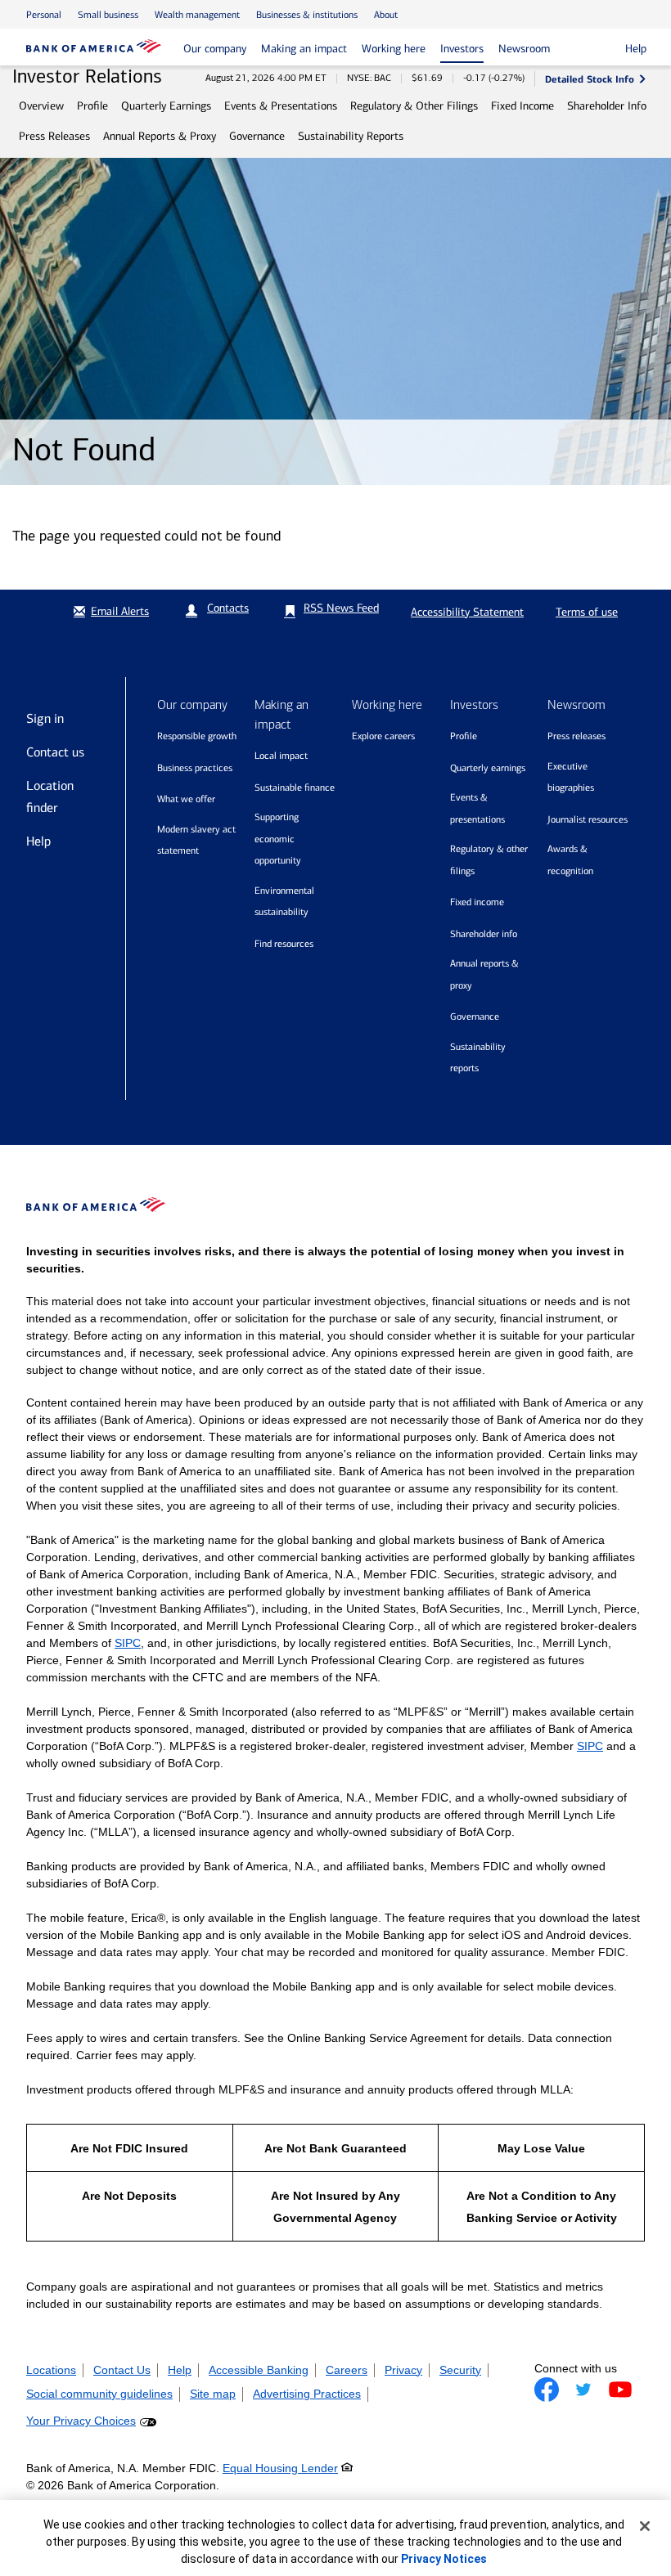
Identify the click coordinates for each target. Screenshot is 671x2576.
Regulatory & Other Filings (414, 106)
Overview (41, 106)
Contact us (55, 752)
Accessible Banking (259, 2370)
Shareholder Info (607, 106)
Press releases (576, 736)
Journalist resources (588, 819)
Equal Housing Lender (280, 2468)
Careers (347, 2370)
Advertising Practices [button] (307, 2394)
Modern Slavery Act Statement (196, 840)
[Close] (645, 2526)
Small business (108, 15)
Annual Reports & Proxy (160, 136)
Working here (394, 49)
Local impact (281, 756)
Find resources (284, 944)
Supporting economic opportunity (278, 839)
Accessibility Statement (467, 612)
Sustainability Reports (351, 136)
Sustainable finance (295, 788)
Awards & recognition (570, 860)
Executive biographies (571, 777)
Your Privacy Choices (81, 2421)
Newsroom (524, 49)
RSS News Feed (341, 608)
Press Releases (54, 136)
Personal (44, 15)
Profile (92, 106)
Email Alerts (120, 611)
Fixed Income (522, 106)
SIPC (128, 1643)
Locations (51, 2370)
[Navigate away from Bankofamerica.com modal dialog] (547, 2390)
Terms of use (587, 612)
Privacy (403, 2370)
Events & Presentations (281, 106)
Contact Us (122, 2370)
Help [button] (636, 49)
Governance (257, 136)
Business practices (195, 768)
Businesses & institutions (307, 15)
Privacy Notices (444, 2559)
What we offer (186, 799)
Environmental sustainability (284, 902)
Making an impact (304, 49)
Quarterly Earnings (166, 106)
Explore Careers (383, 736)
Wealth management (197, 15)
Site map (213, 2394)
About (386, 15)
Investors (462, 49)
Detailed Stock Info (590, 79)
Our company (215, 49)
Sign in (45, 718)
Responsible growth (197, 736)
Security (460, 2370)
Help (38, 841)
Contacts (228, 608)
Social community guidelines (99, 2394)
